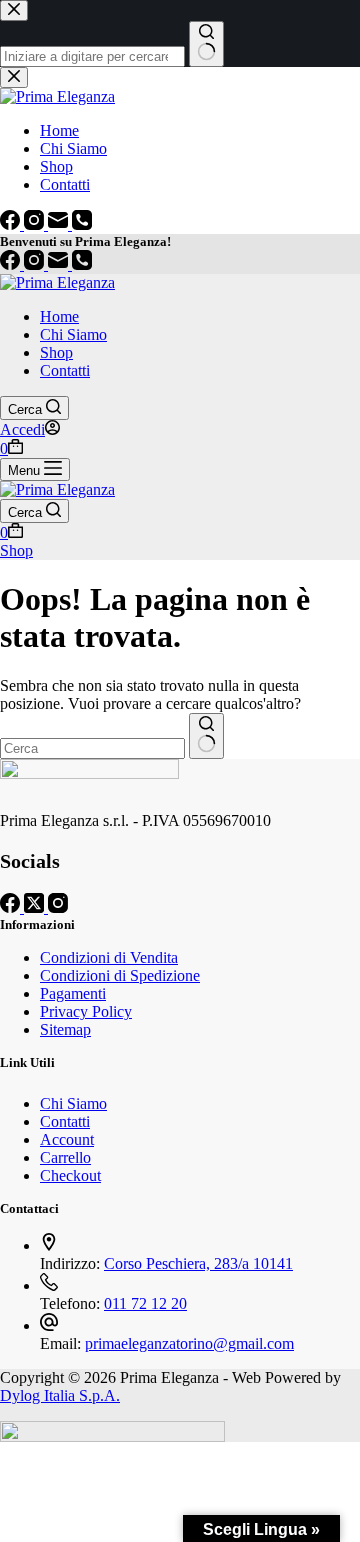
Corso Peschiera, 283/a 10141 (198, 1263)
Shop (56, 352)
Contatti (65, 370)
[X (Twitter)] (36, 907)
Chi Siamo (73, 334)
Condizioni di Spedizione (120, 975)
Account (67, 1139)
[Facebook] (12, 264)
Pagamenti (73, 993)
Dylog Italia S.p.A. (60, 1395)
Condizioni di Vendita (109, 957)
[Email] (60, 264)
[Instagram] (36, 264)
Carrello (65, 1157)
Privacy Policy (86, 1011)
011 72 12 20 (145, 1303)
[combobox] (92, 748)
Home (59, 316)
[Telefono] (82, 264)
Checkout (70, 1175)
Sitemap (65, 1029)
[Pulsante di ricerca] (206, 736)
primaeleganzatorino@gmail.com (189, 1343)
